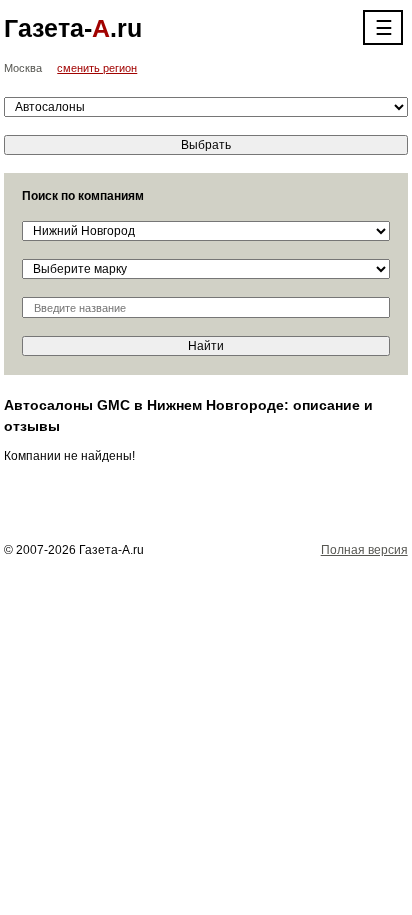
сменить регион (97, 68)
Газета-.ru (73, 28)
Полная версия (364, 550)
